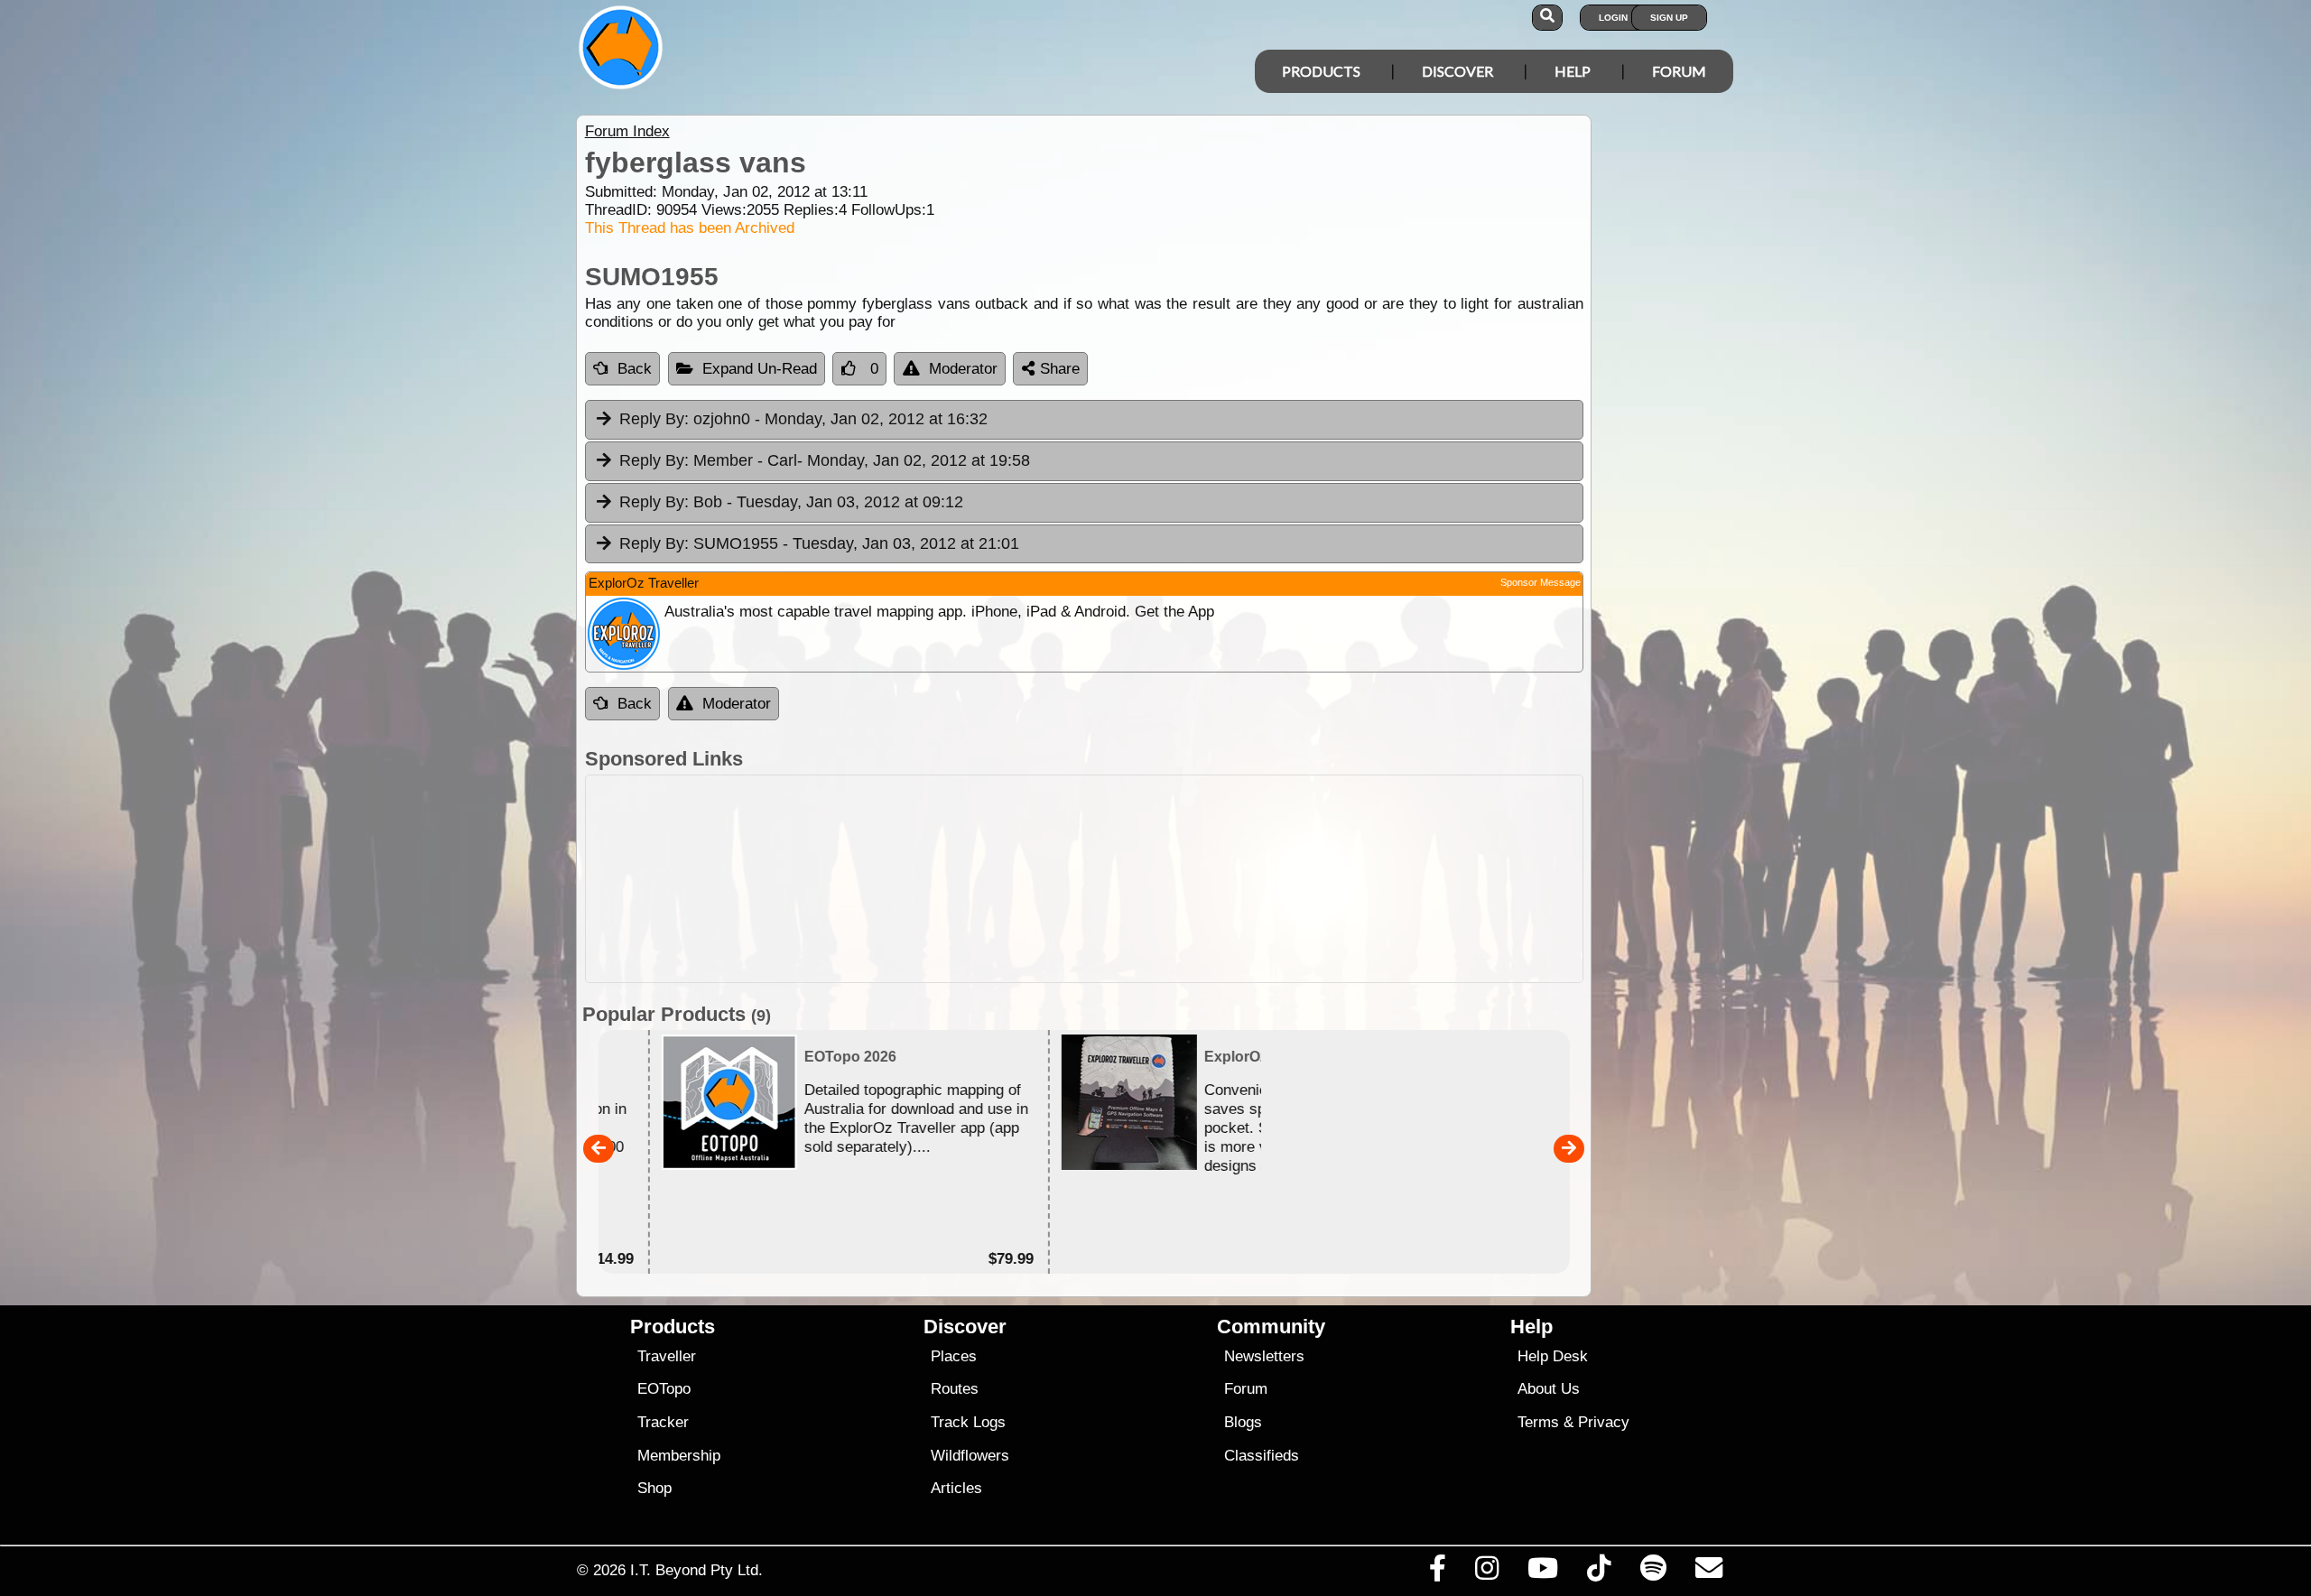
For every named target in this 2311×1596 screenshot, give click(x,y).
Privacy (1604, 1422)
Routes (955, 1389)
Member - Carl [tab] (825, 460)
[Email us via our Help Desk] (1708, 1573)
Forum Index (627, 131)
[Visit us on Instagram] (1486, 1573)
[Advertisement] (1172, 879)
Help (1573, 71)
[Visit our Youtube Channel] (1543, 1573)
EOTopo (664, 1389)
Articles (956, 1488)
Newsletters (1264, 1356)
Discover (1457, 71)
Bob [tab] (791, 502)
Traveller (667, 1356)
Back (635, 369)
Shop (654, 1488)
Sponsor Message (1541, 582)
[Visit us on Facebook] (1437, 1573)
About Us (1549, 1389)
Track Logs (968, 1422)
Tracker (663, 1422)
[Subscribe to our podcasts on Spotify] (1653, 1573)
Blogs (1243, 1422)
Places (954, 1356)
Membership (679, 1456)
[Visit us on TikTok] (1599, 1573)
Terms (1538, 1422)
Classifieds (1262, 1456)
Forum (1679, 71)
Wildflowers (970, 1456)
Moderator (963, 369)
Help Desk (1553, 1356)
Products (1321, 71)
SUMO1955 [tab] (819, 543)
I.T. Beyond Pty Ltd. (696, 1570)
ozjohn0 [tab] (803, 419)
